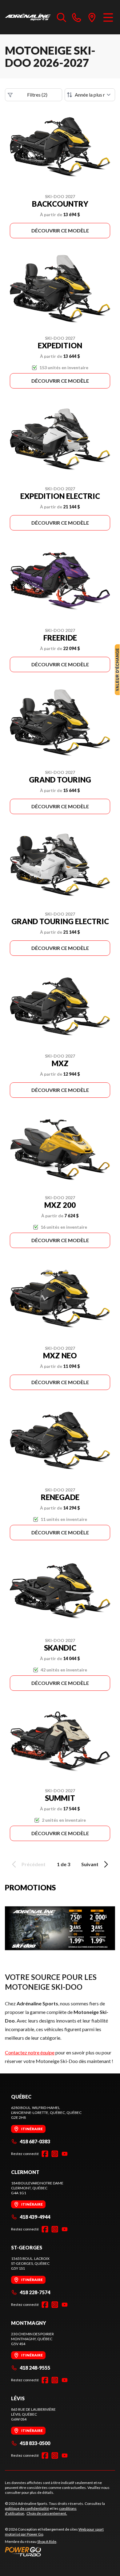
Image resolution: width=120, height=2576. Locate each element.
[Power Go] (60, 2551)
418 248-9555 (35, 2368)
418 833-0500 (35, 2443)
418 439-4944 (35, 2217)
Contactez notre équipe (30, 2052)
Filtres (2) (37, 95)
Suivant (90, 1864)
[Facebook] (45, 2154)
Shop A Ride (47, 2542)
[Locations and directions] (92, 17)
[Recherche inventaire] (62, 17)
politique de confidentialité (27, 2508)
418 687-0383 (35, 2141)
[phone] (77, 17)
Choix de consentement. (47, 2513)
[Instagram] (55, 2154)
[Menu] (108, 17)
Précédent (34, 1864)
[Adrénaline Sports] (28, 17)
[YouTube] (65, 2154)
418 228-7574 (35, 2292)
